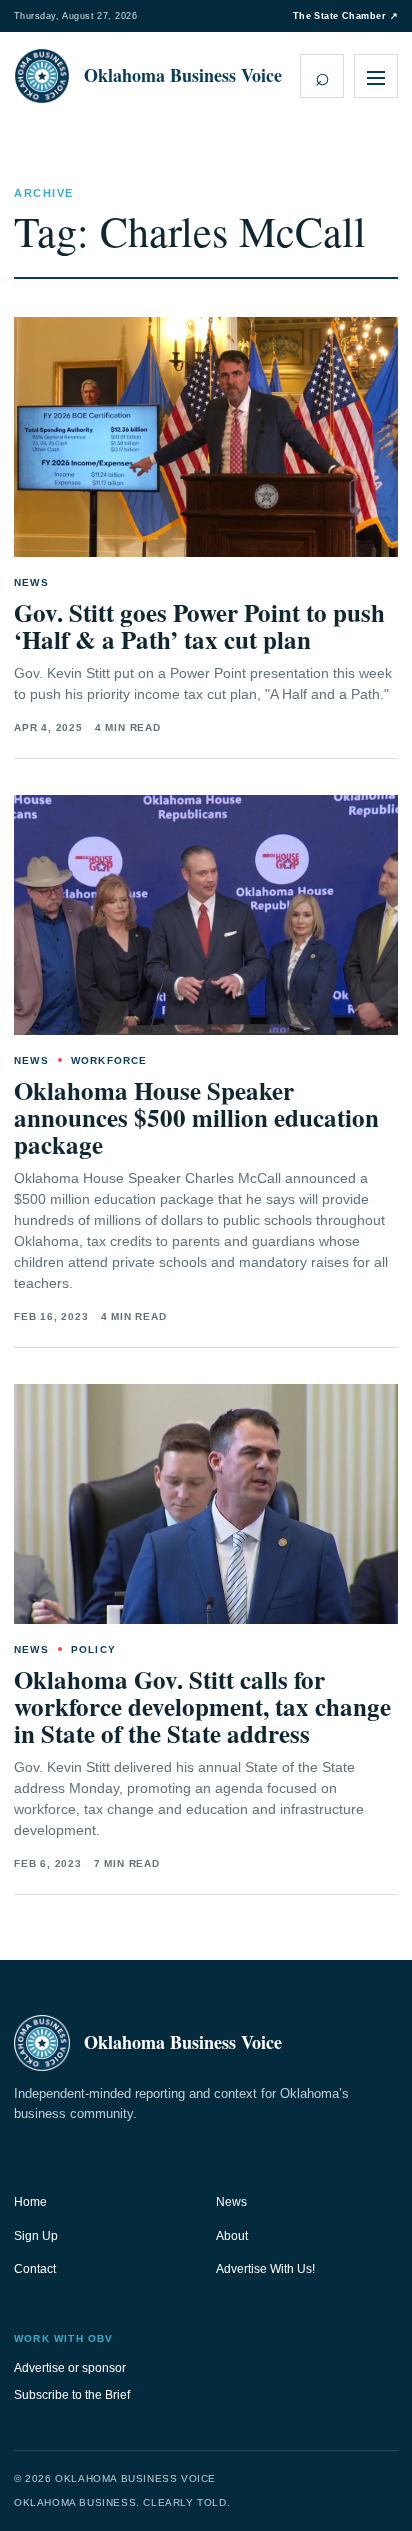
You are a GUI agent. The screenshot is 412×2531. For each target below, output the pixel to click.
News (231, 2202)
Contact (35, 2269)
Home (30, 2202)
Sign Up (36, 2236)
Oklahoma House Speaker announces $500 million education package (196, 1117)
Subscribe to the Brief (72, 2395)
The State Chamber (345, 16)
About (232, 2236)
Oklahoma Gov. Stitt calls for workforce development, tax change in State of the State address (202, 1706)
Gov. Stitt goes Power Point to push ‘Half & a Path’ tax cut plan (199, 626)
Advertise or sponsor (70, 2368)
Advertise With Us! (265, 2269)
